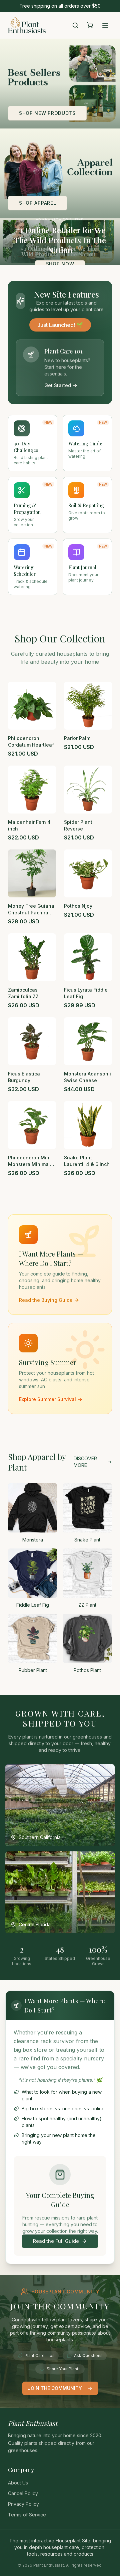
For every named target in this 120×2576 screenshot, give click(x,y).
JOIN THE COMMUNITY (55, 2388)
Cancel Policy (23, 2493)
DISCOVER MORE (85, 1462)
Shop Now (60, 264)
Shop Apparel (37, 203)
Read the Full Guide (56, 2241)
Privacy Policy (23, 2504)
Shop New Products (47, 113)
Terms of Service (27, 2515)
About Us (18, 2483)
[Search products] (75, 25)
